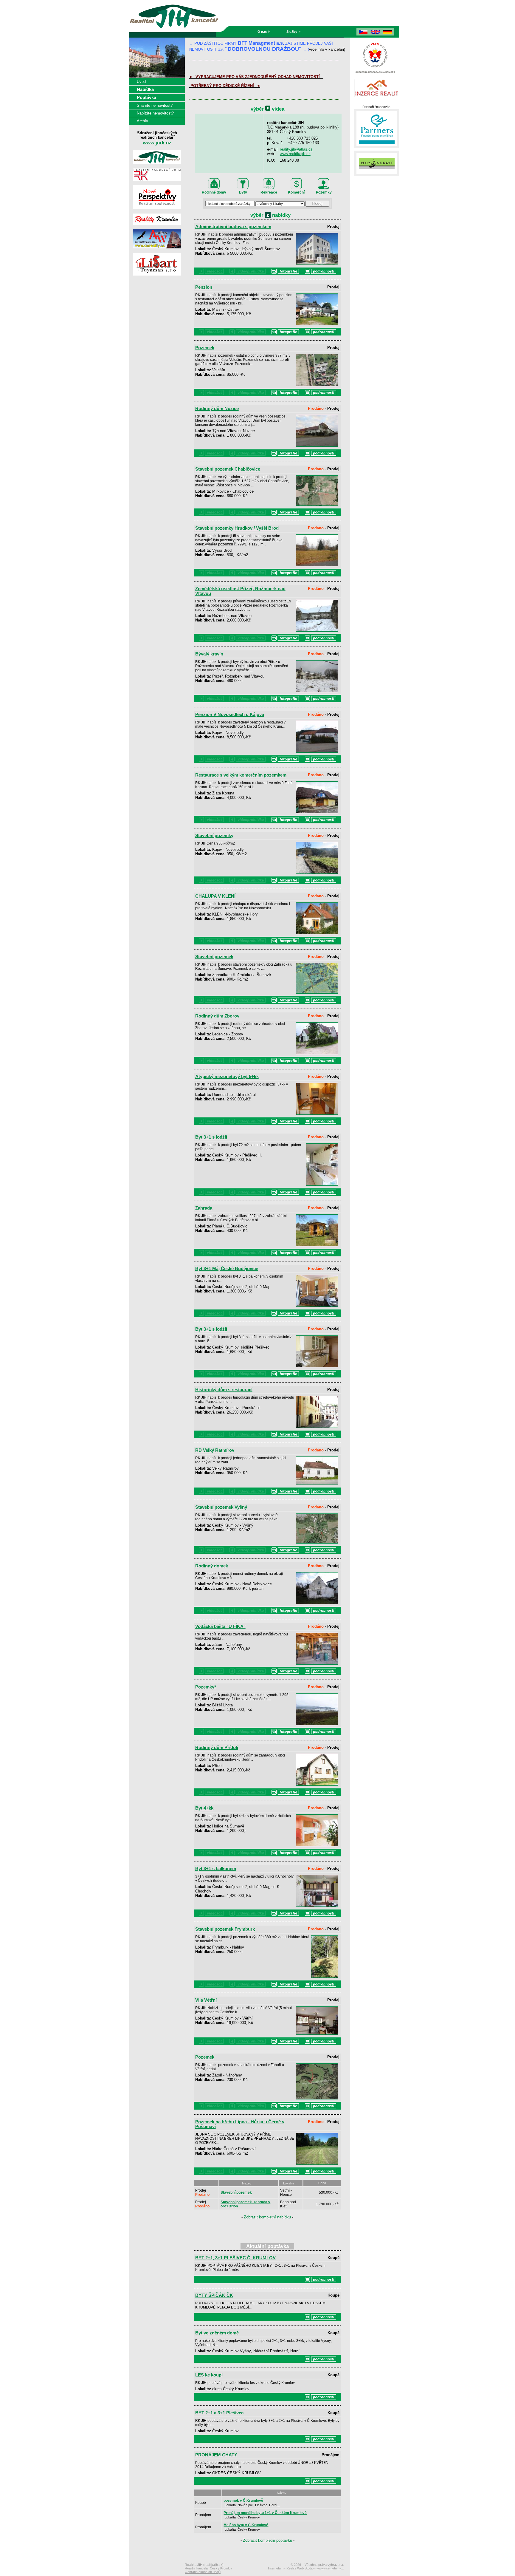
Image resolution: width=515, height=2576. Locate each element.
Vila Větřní (206, 2000)
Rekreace (269, 192)
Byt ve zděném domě (217, 2333)
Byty (243, 192)
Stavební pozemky (214, 836)
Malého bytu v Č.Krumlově (246, 2525)
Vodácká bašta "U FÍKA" (220, 1626)
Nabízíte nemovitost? (155, 113)
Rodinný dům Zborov (217, 1016)
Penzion (204, 287)
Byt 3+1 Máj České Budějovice (227, 1269)
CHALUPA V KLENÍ (215, 896)
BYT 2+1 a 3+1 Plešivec (219, 2413)
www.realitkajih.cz (295, 154)
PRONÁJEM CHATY (216, 2455)
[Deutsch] (388, 32)
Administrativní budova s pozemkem (233, 227)
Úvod (141, 82)
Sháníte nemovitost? (155, 105)
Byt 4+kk (204, 1808)
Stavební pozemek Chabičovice (228, 469)
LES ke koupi (209, 2375)
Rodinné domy (214, 192)
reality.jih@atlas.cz (296, 149)
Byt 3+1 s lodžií (211, 1137)
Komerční (296, 192)
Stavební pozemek (214, 957)
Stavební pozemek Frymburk (225, 1929)
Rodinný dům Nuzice (217, 409)
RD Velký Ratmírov (215, 1450)
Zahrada (204, 1208)
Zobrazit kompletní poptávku (267, 2540)
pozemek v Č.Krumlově (243, 2501)
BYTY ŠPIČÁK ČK (214, 2295)
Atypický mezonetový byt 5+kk (227, 1077)
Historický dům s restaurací (224, 1390)
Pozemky (324, 192)
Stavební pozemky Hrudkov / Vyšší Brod (237, 528)
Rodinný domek (212, 1566)
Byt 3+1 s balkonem (216, 1869)
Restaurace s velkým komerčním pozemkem (241, 775)
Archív (142, 121)
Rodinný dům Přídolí (217, 1748)
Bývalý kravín (209, 654)
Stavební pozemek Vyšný (221, 1507)
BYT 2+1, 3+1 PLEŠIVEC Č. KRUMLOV (235, 2258)
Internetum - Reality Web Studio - (306, 2568)
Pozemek (205, 348)
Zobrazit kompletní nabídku (267, 2217)
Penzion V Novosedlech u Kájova (230, 715)
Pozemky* (206, 1687)
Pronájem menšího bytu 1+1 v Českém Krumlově (265, 2513)
